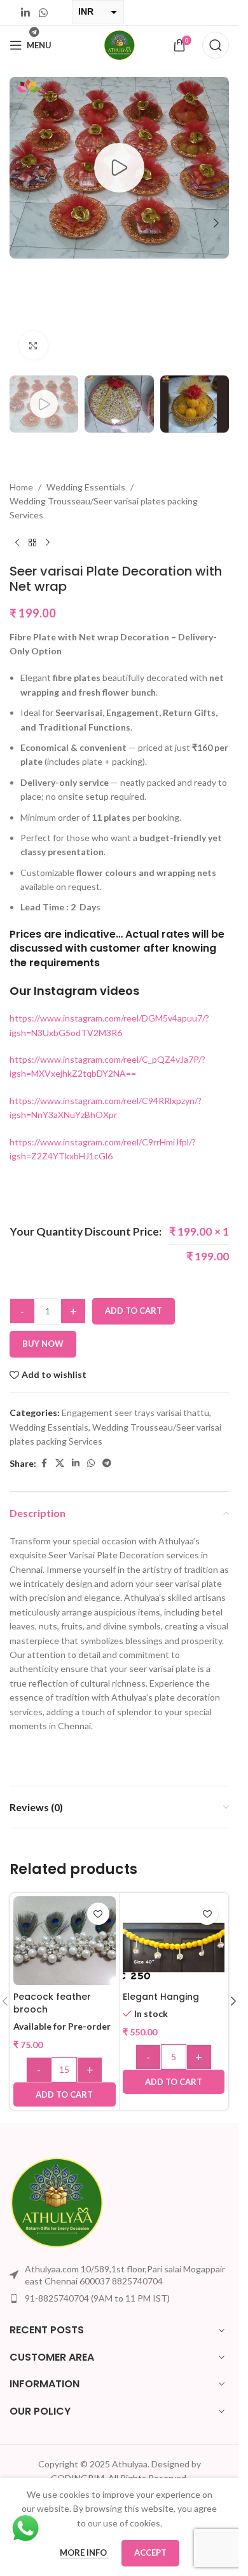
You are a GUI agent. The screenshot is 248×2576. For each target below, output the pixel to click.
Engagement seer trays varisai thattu (135, 1413)
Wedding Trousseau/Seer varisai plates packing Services (104, 508)
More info (84, 2552)
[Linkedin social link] (26, 13)
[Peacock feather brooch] (65, 1943)
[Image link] (57, 2201)
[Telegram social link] (107, 1463)
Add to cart (134, 1311)
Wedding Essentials (86, 487)
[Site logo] (120, 44)
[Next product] (48, 543)
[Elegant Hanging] (174, 1947)
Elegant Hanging (161, 1997)
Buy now (43, 1344)
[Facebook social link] (44, 1463)
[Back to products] (32, 543)
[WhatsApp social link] (43, 13)
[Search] (216, 45)
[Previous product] (17, 543)
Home (21, 487)
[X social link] (60, 1463)
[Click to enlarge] (33, 345)
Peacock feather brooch (52, 2003)
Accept (150, 2552)
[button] (22, 223)
